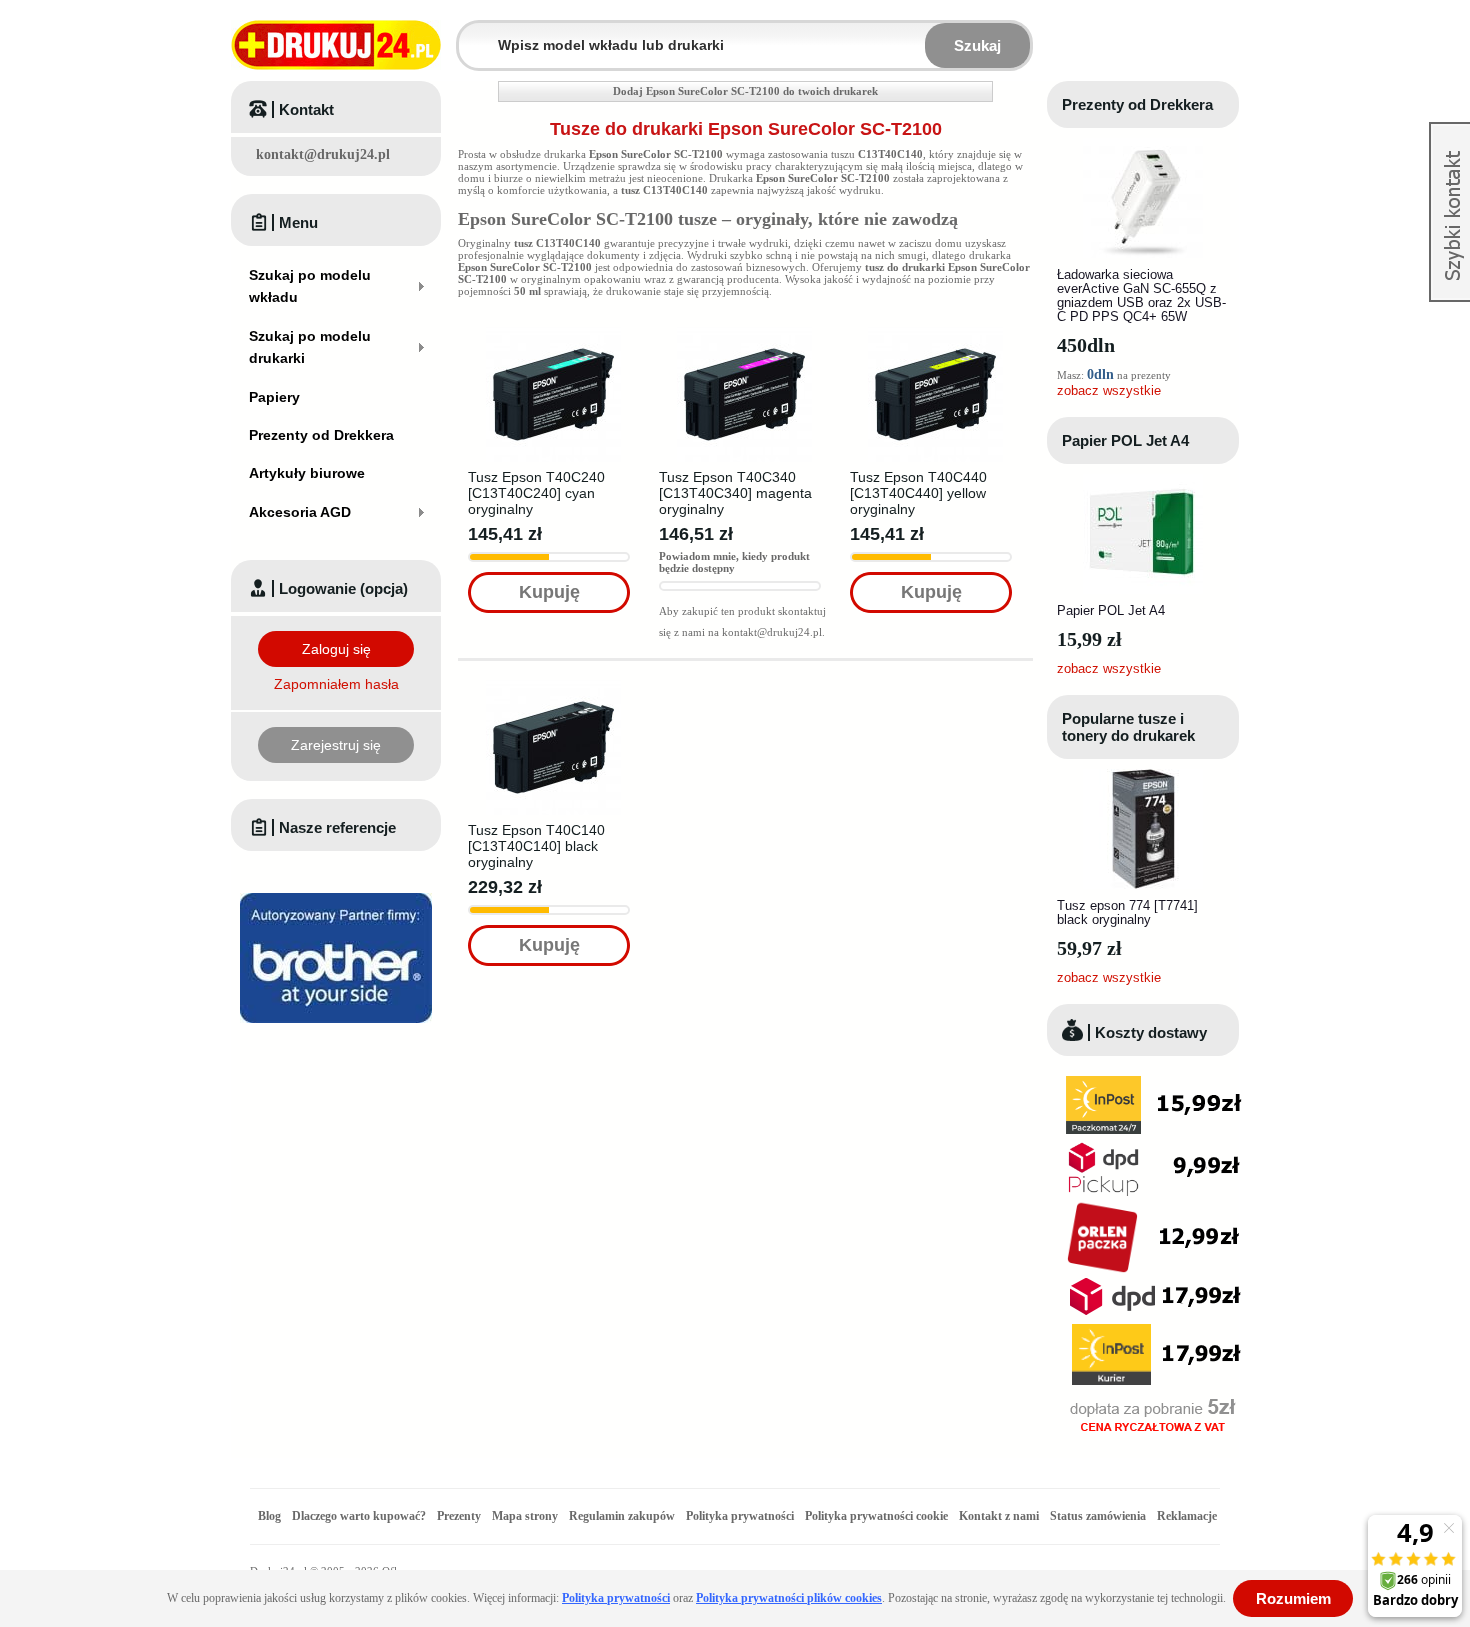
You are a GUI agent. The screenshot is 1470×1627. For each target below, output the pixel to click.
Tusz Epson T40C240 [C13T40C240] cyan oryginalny (536, 493)
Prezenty (459, 1516)
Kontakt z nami (999, 1516)
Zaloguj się (336, 649)
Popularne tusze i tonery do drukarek (1128, 727)
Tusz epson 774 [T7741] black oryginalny (1127, 912)
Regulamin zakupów (622, 1516)
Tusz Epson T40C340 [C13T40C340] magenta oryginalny (735, 493)
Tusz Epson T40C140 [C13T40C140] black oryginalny (536, 846)
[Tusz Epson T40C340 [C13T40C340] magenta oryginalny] (744, 333)
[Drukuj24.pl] (336, 45)
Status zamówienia (1099, 1516)
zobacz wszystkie (1109, 390)
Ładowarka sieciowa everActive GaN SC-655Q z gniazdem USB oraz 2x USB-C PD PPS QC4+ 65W (1141, 295)
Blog (269, 1516)
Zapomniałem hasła (336, 684)
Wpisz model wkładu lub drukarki (471, 33)
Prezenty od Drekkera (1137, 104)
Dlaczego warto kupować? (359, 1516)
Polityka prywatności (740, 1516)
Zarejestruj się (336, 745)
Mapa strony (525, 1516)
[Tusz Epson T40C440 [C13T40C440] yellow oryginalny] (935, 333)
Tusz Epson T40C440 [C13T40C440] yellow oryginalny (918, 493)
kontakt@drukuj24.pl (323, 154)
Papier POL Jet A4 (1125, 440)
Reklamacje (1187, 1516)
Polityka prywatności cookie (876, 1516)
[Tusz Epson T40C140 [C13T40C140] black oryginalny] (553, 686)
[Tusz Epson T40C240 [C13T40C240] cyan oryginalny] (553, 333)
